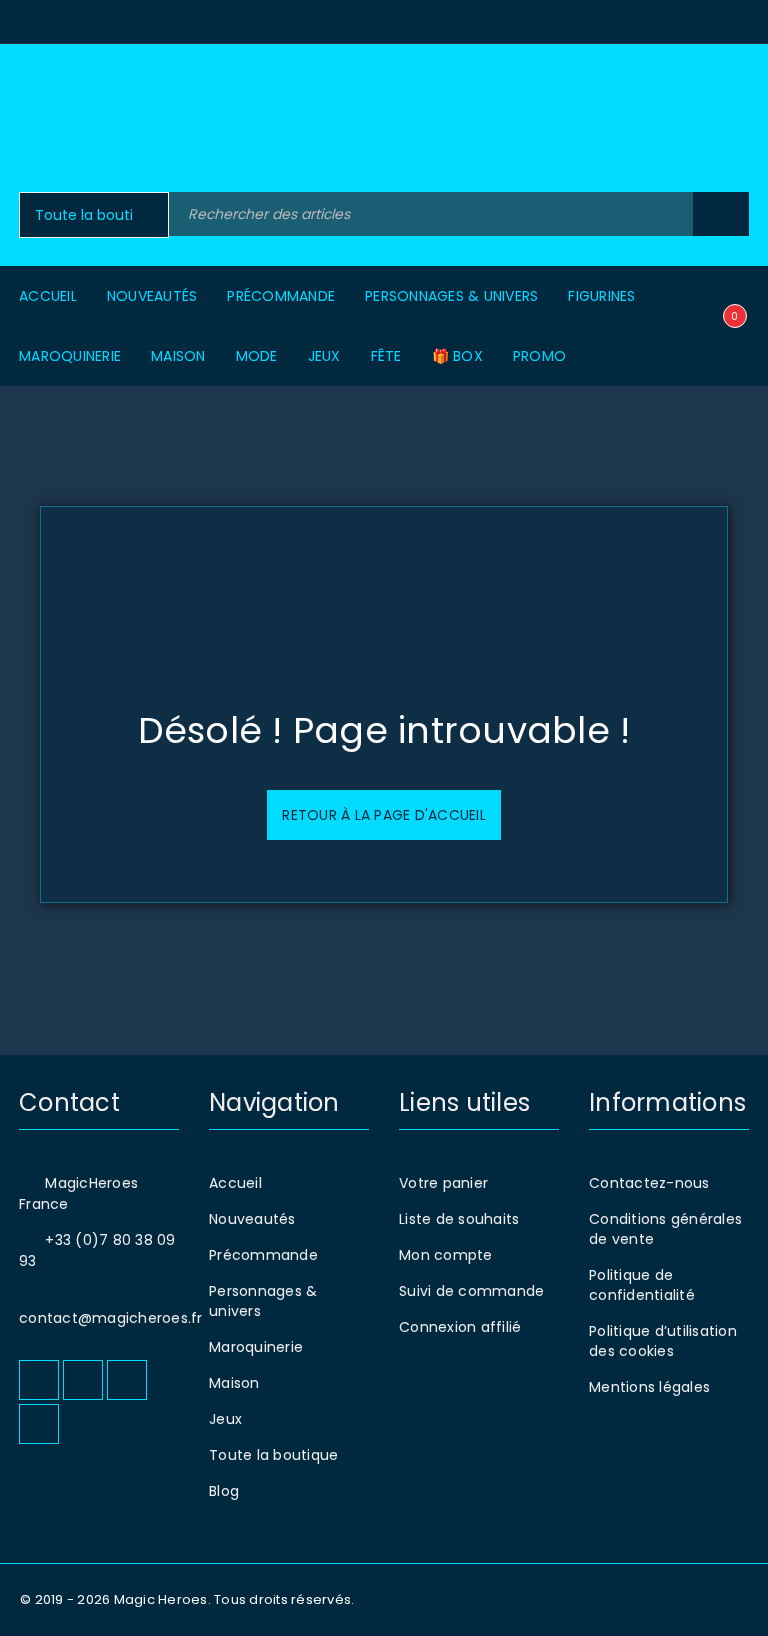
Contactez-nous (649, 1183)
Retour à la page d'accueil (384, 815)
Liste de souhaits (459, 1219)
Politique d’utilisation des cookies (663, 1341)
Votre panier (443, 1183)
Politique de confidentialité (642, 1285)
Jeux (225, 1419)
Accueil (235, 1183)
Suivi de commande (471, 1291)
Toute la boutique (273, 1455)
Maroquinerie (256, 1347)
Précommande (263, 1255)
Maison (234, 1383)
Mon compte (446, 1255)
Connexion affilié (460, 1327)
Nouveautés (252, 1219)
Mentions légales (649, 1387)
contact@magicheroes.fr (111, 1318)
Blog (224, 1491)
